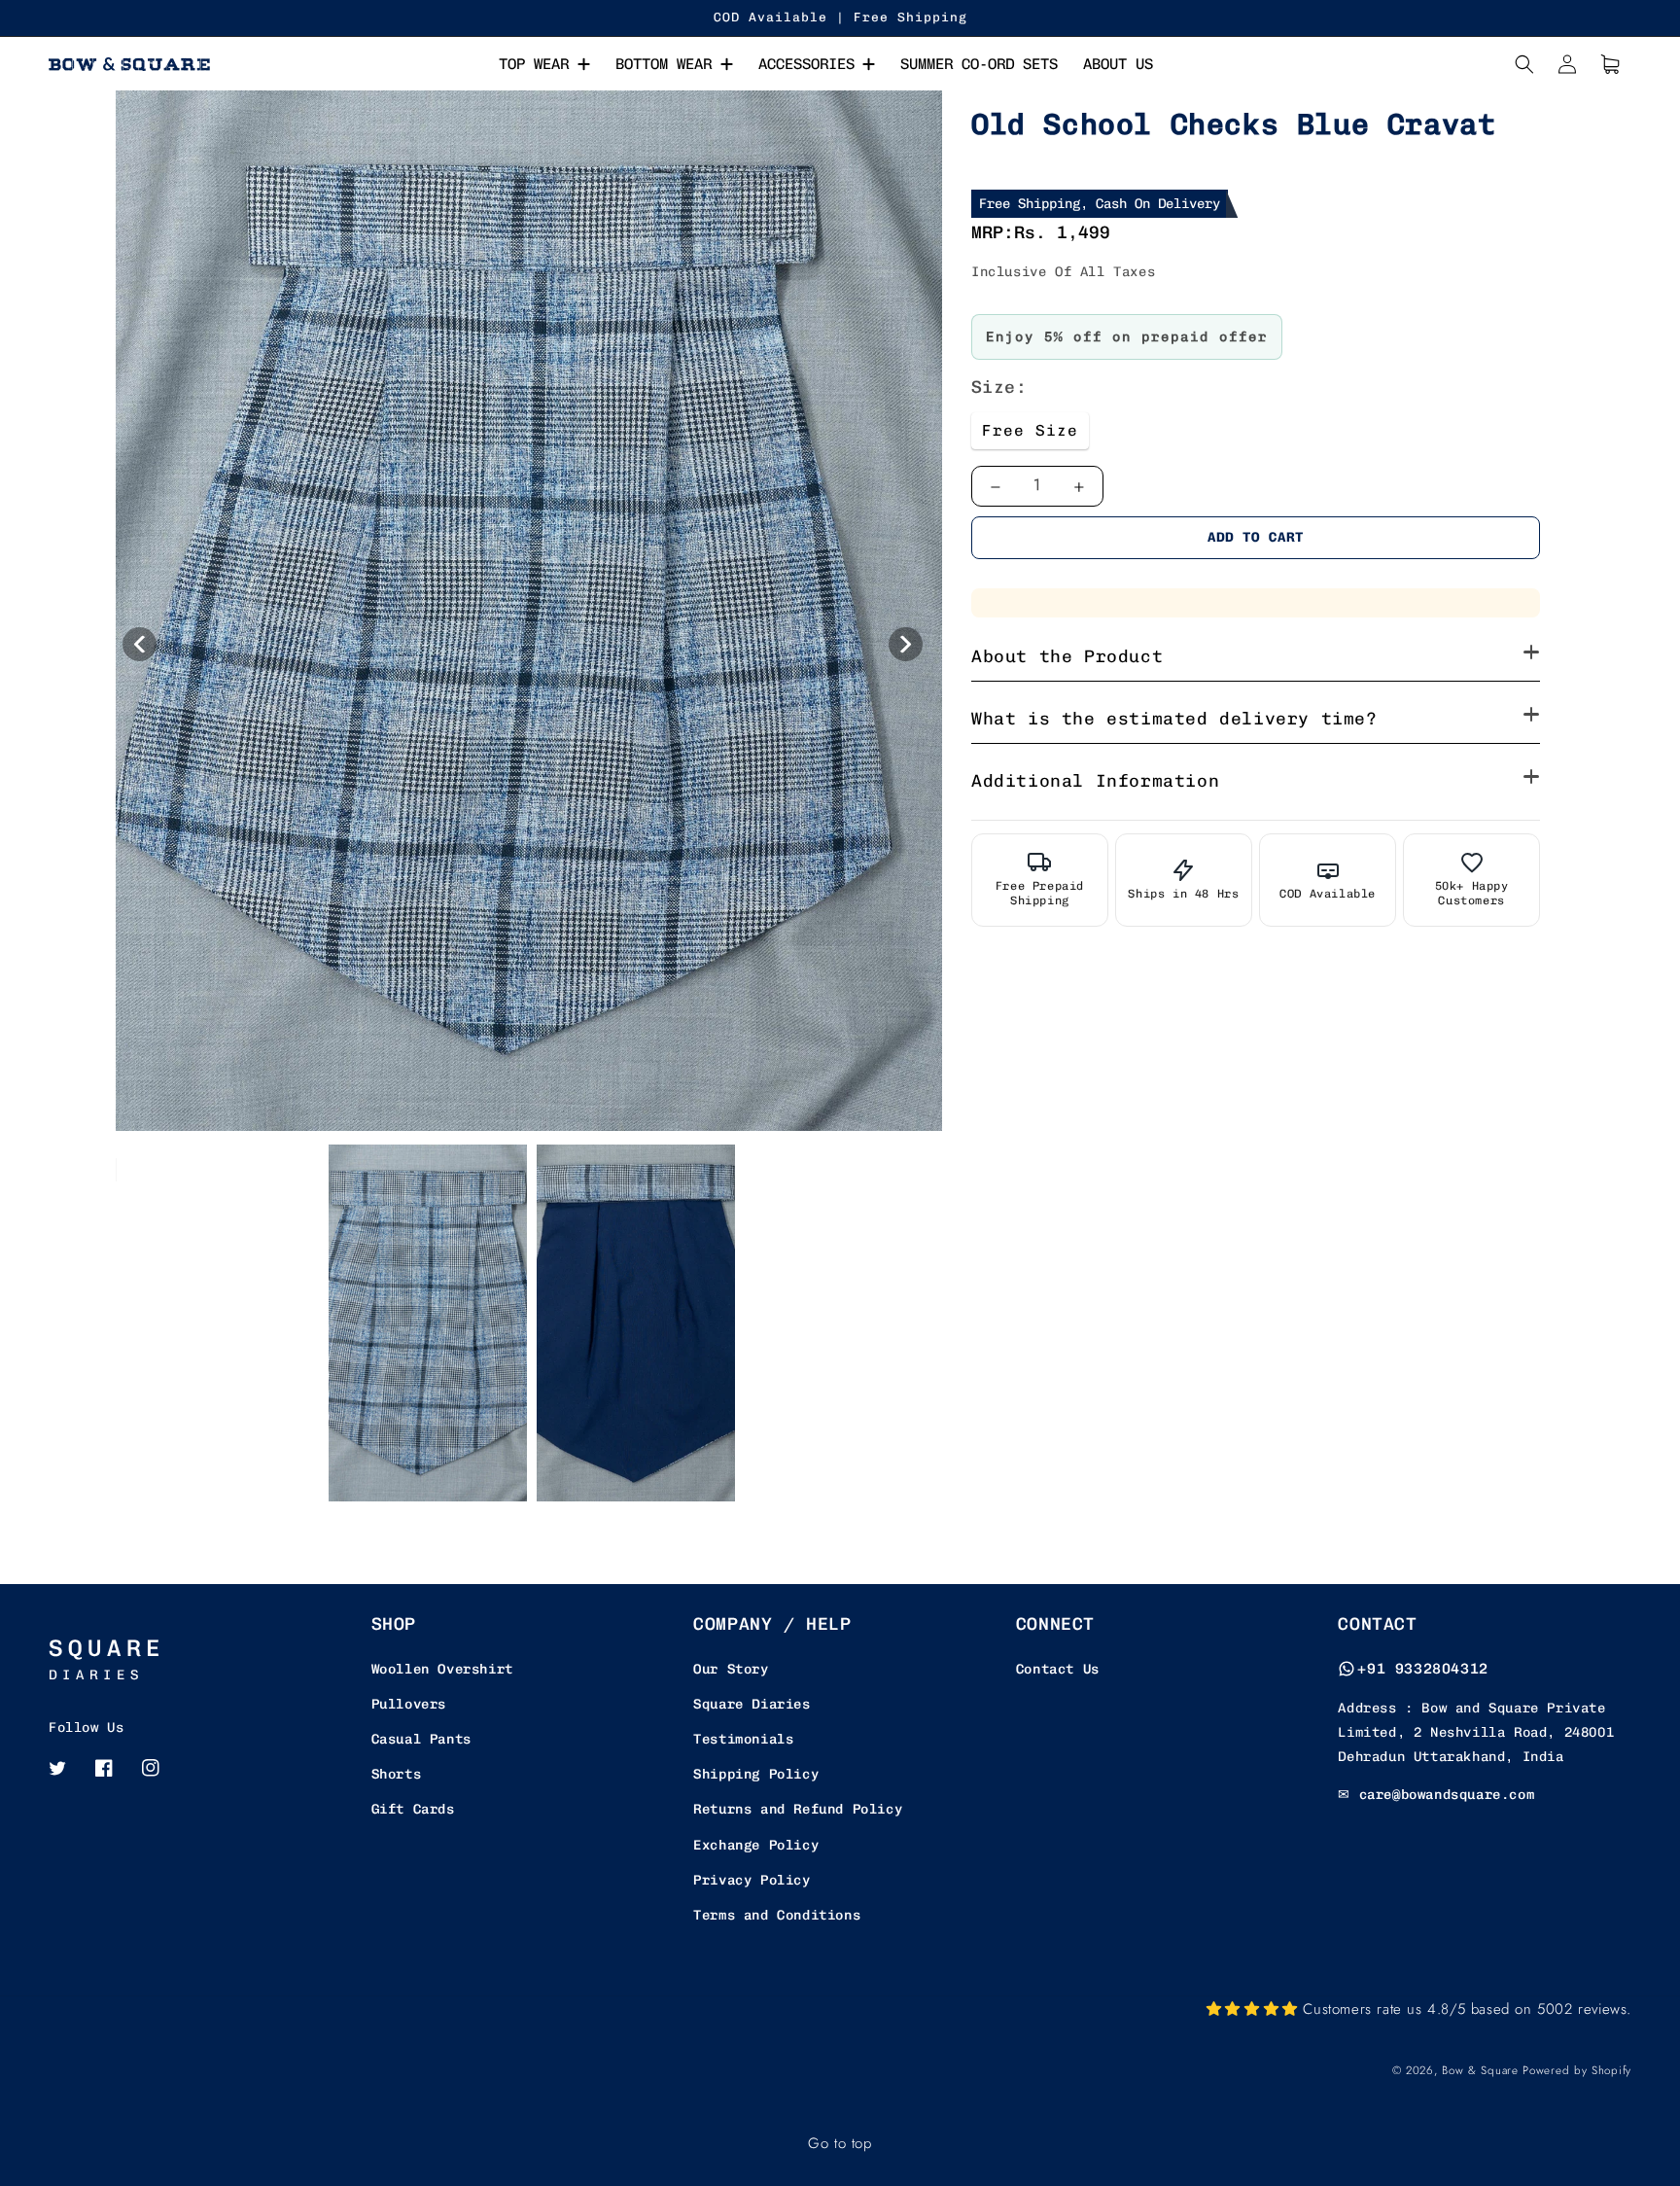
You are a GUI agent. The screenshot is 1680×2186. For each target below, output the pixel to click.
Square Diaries (752, 1704)
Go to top (840, 2143)
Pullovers (409, 1704)
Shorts (397, 1774)
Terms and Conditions (777, 1915)
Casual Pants (421, 1739)
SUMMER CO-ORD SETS (979, 64)
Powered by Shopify (1577, 2070)
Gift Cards (413, 1809)
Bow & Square (1480, 2070)
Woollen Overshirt (442, 1669)
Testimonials (743, 1739)
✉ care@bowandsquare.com (1436, 1795)
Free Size (1030, 430)
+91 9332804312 (1422, 1669)
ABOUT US (1118, 64)
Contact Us (1058, 1669)
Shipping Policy (756, 1774)
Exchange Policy (756, 1845)
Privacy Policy (752, 1880)
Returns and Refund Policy (798, 1809)
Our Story (731, 1669)
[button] (1524, 64)
